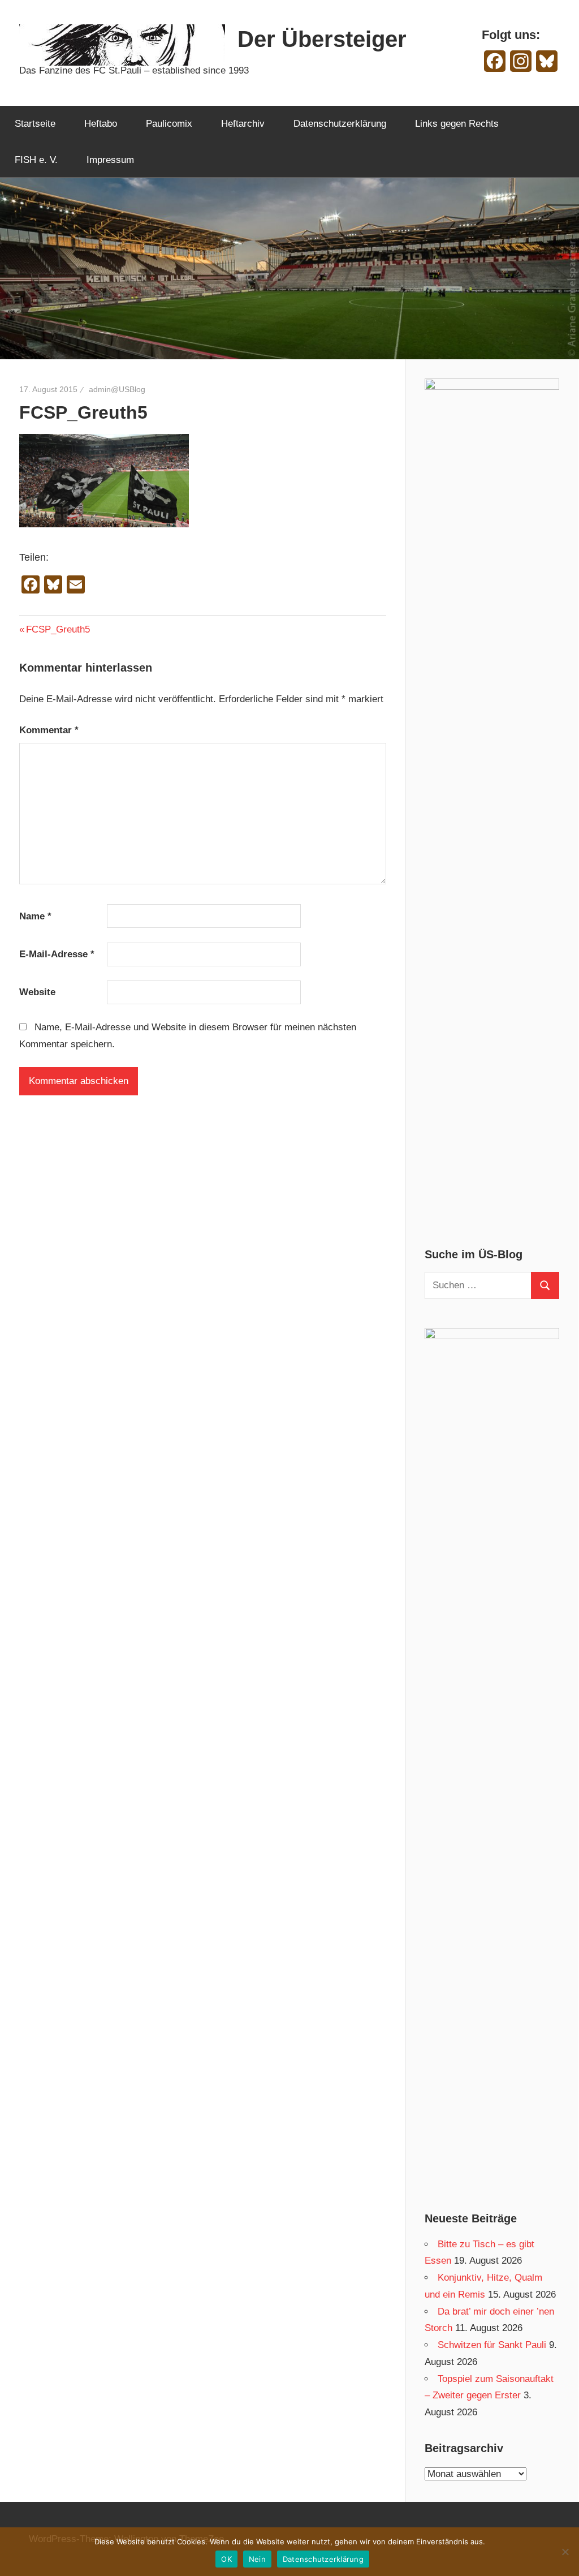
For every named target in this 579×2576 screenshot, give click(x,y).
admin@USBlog (117, 389)
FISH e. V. (36, 160)
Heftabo (101, 124)
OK (226, 2559)
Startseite (35, 124)
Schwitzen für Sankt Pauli (492, 2345)
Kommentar (49, 730)
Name (35, 916)
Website (37, 992)
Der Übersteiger (322, 39)
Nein (257, 2559)
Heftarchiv (243, 124)
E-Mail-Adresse (57, 954)
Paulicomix (169, 124)
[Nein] (565, 2552)
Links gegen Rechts (457, 124)
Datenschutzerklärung (340, 124)
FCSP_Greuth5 (58, 629)
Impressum (110, 160)
